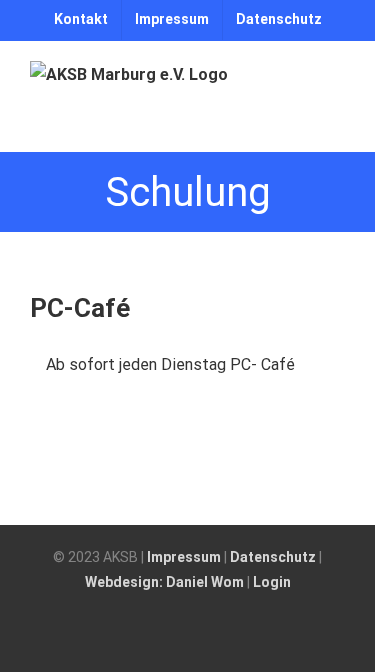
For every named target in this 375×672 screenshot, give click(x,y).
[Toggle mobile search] (301, 120)
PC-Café (80, 308)
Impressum (184, 557)
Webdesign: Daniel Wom (164, 582)
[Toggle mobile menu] (337, 120)
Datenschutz (273, 557)
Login (272, 582)
